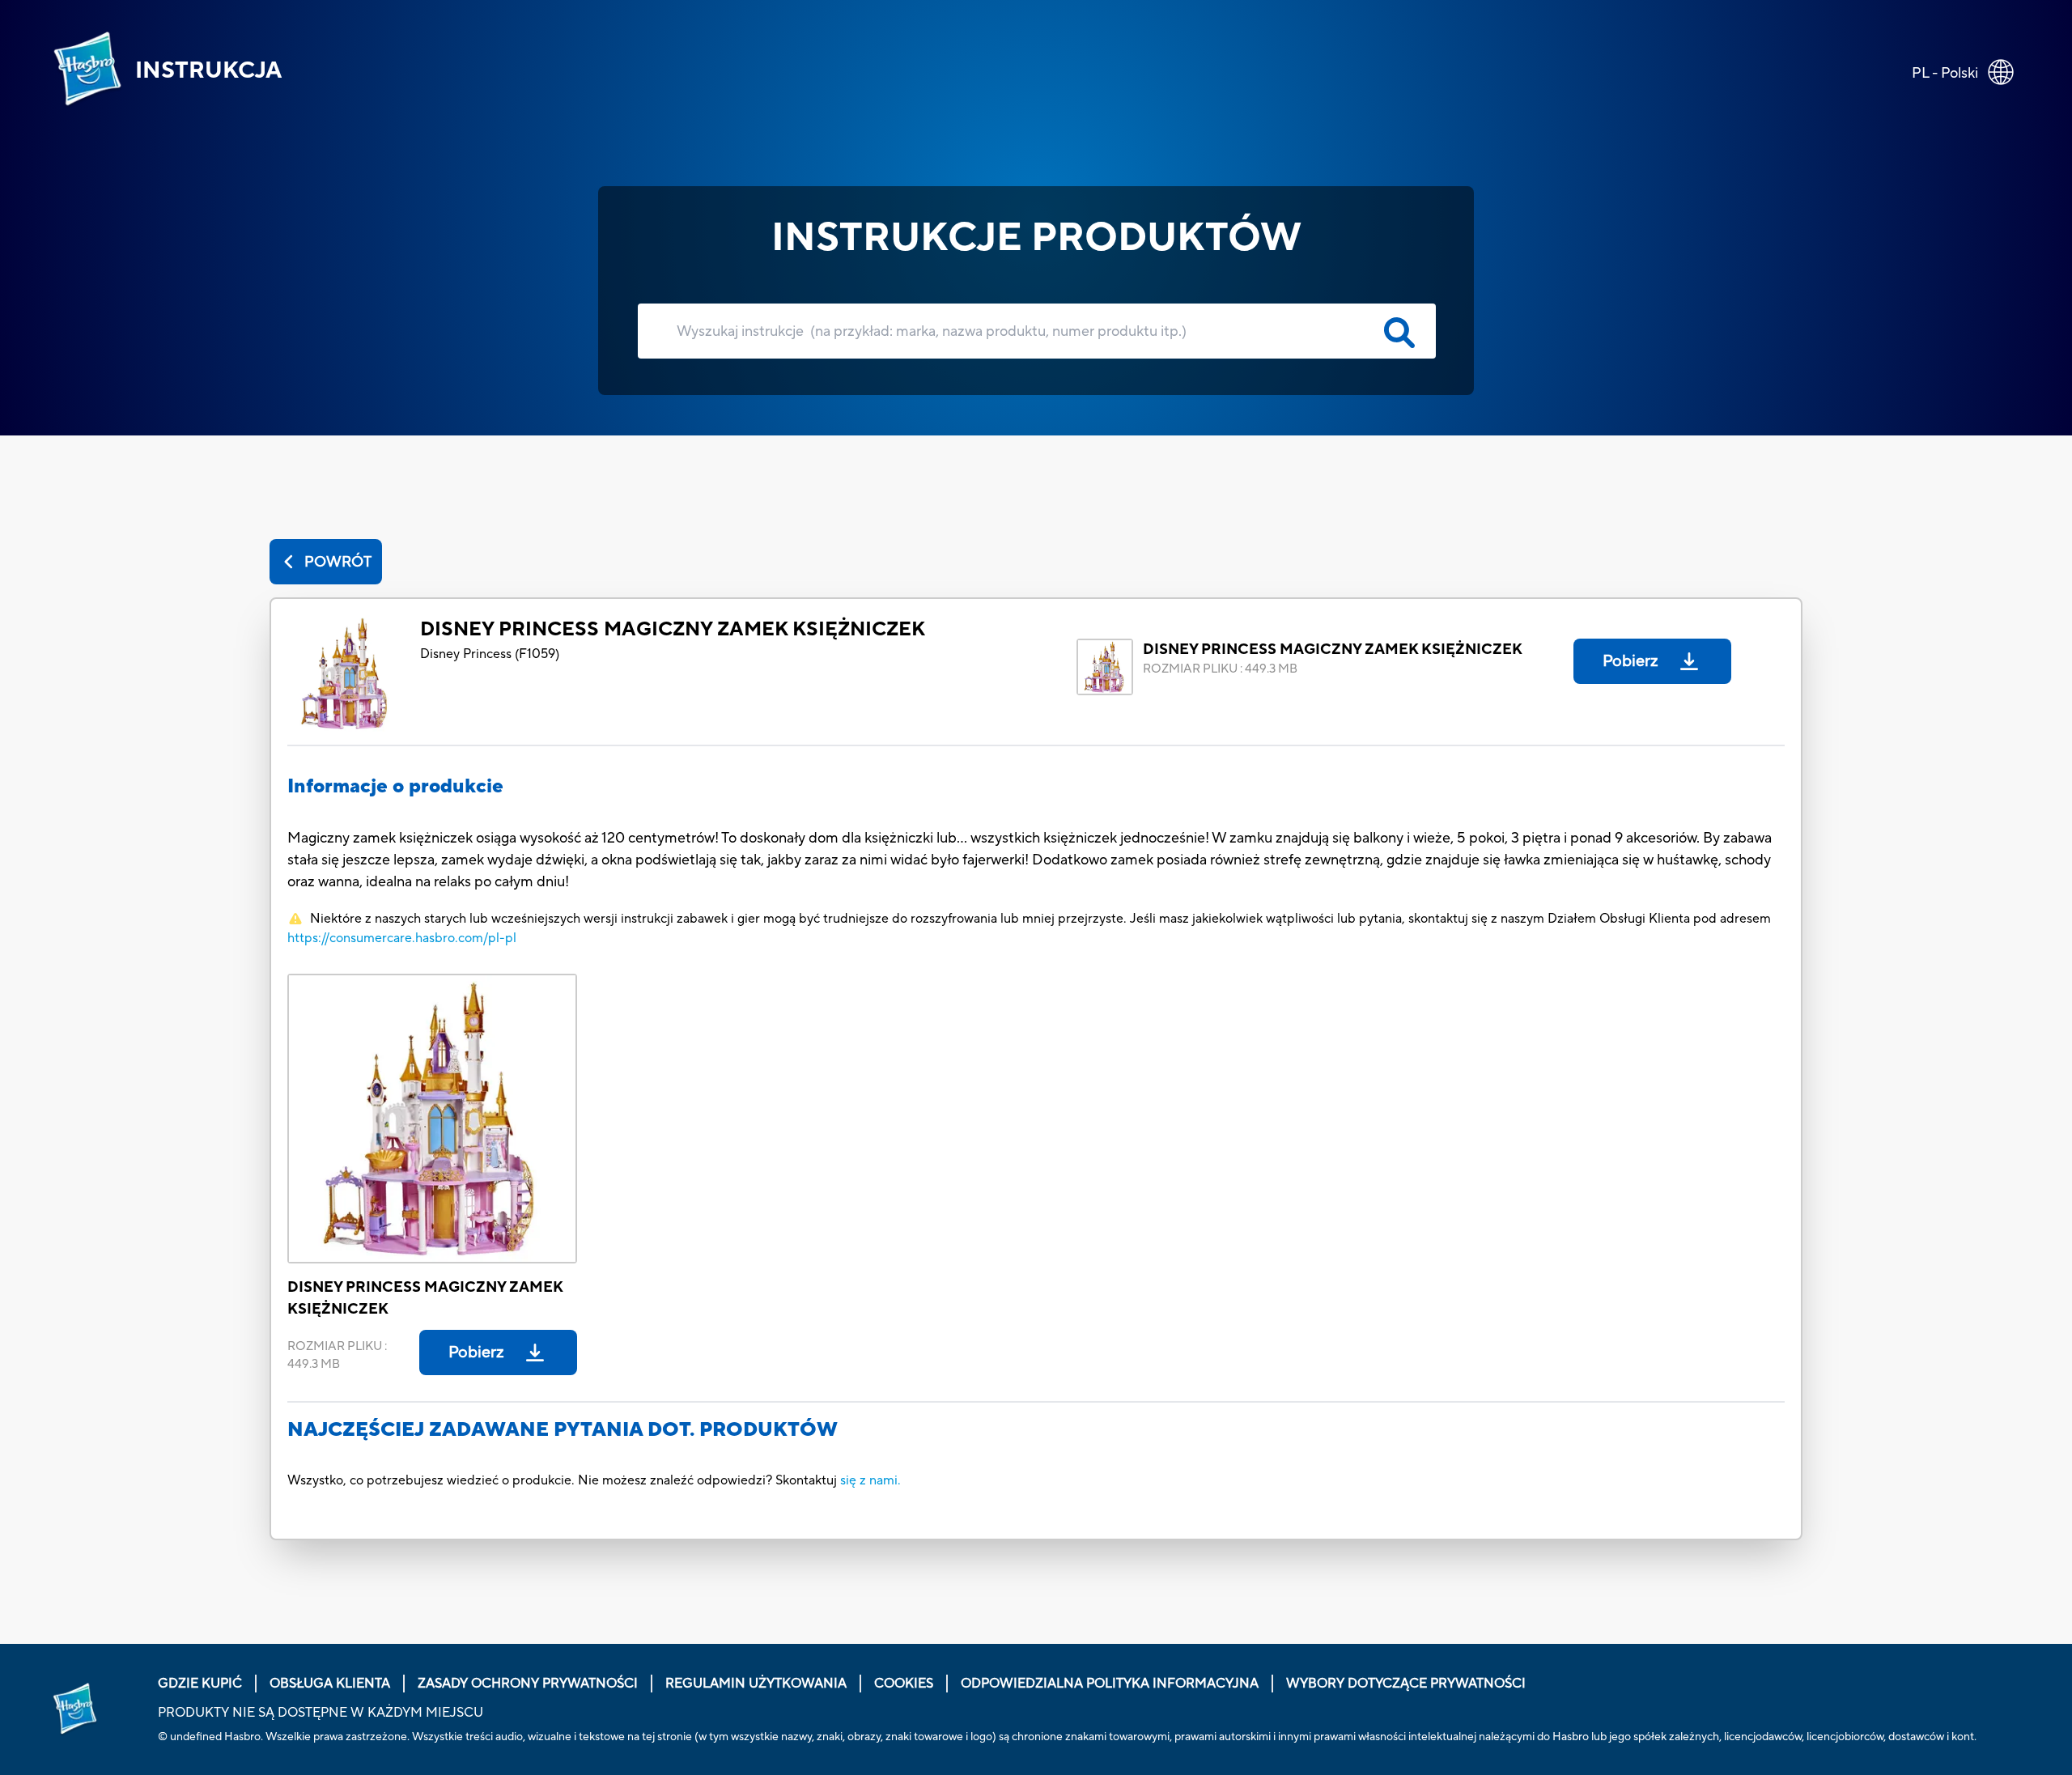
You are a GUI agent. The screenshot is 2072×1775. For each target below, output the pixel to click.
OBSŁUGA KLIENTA (330, 1684)
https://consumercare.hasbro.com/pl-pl (402, 938)
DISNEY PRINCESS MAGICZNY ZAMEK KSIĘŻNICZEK (673, 629)
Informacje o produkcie (395, 786)
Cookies (904, 1684)
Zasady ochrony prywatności (528, 1684)
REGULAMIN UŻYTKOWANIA (756, 1684)
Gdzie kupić (200, 1684)
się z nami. (870, 1480)
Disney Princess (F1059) (490, 654)
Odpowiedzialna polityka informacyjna (1110, 1684)
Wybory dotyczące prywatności (1406, 1684)
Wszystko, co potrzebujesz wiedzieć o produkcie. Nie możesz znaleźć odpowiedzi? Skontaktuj (564, 1480)
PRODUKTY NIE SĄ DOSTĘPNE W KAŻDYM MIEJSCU (321, 1713)
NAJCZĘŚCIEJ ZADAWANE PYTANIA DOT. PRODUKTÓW (563, 1430)
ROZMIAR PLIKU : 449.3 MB (1220, 669)
